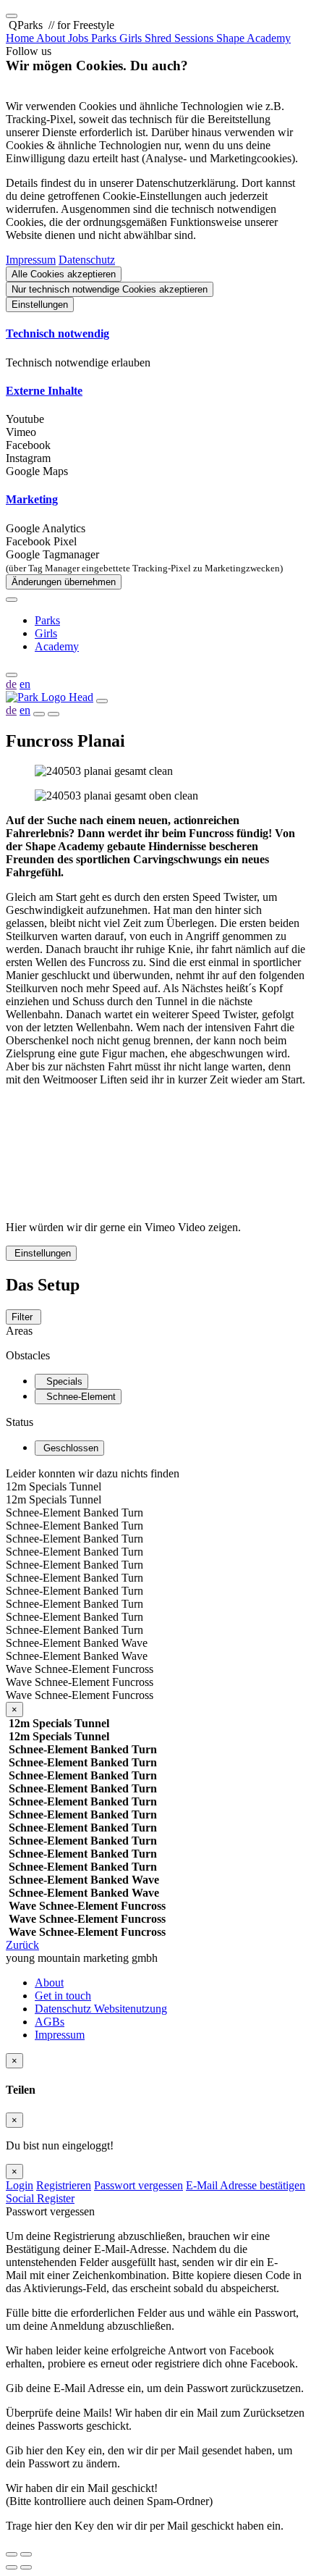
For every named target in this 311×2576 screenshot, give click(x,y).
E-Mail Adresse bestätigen (246, 2185)
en (25, 684)
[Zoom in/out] (26, 2554)
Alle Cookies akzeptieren (64, 274)
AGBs (50, 2022)
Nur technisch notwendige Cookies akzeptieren (110, 289)
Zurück (22, 1945)
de (11, 684)
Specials (61, 1381)
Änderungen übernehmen (64, 582)
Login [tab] (20, 2185)
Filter (24, 1317)
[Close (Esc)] (12, 2554)
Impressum (31, 260)
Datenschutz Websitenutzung (101, 2009)
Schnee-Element (78, 1397)
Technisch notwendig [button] (57, 333)
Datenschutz (87, 260)
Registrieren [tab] (64, 2185)
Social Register (40, 2198)
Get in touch (63, 1996)
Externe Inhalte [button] (44, 391)
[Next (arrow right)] (26, 2567)
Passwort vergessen (139, 2185)
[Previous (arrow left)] (12, 2567)
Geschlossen (69, 1448)
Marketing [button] (32, 499)
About (49, 1983)
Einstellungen (40, 305)
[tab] (155, 334)
